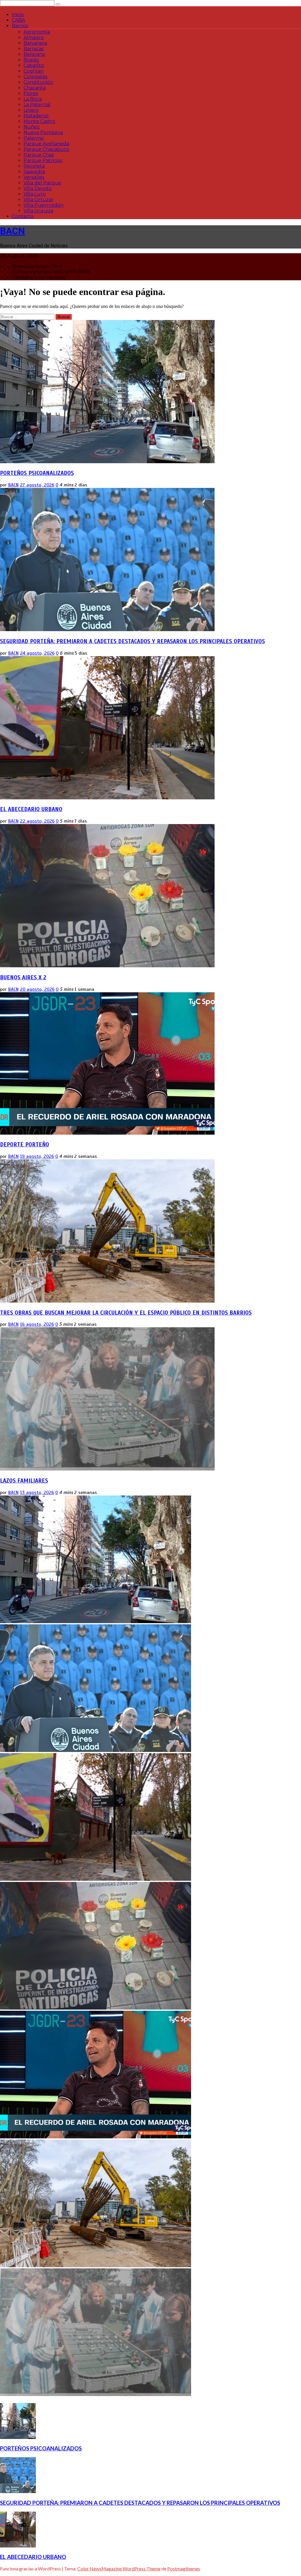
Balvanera (35, 43)
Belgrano (34, 54)
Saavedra (34, 172)
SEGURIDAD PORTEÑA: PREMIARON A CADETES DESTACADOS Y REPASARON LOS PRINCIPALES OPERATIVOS (132, 641)
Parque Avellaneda (46, 144)
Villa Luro (35, 194)
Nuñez (32, 127)
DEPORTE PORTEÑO (25, 1144)
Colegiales (35, 77)
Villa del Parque (42, 183)
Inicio (18, 15)
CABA (18, 20)
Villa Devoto (38, 188)
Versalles (34, 177)
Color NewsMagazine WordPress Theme (119, 2569)
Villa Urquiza (38, 211)
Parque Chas (39, 155)
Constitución (38, 82)
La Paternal (37, 105)
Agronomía (37, 32)
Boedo (31, 60)
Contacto (23, 216)
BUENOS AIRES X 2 (23, 977)
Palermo (34, 138)
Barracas (34, 49)
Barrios (20, 26)
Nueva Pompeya (43, 132)
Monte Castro (39, 121)
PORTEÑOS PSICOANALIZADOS (37, 473)
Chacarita (35, 88)
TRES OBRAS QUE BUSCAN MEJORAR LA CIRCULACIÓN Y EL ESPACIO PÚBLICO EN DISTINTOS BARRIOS (126, 1313)
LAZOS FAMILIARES (24, 1481)
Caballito (34, 65)
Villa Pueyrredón (44, 205)
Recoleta (34, 166)
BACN (12, 231)
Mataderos (36, 116)
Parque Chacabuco (46, 149)
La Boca (33, 99)
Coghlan (34, 71)
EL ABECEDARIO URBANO (31, 809)
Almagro (34, 37)
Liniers (31, 110)
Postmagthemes (184, 2569)
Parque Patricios (43, 160)
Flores (31, 93)
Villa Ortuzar (39, 200)
